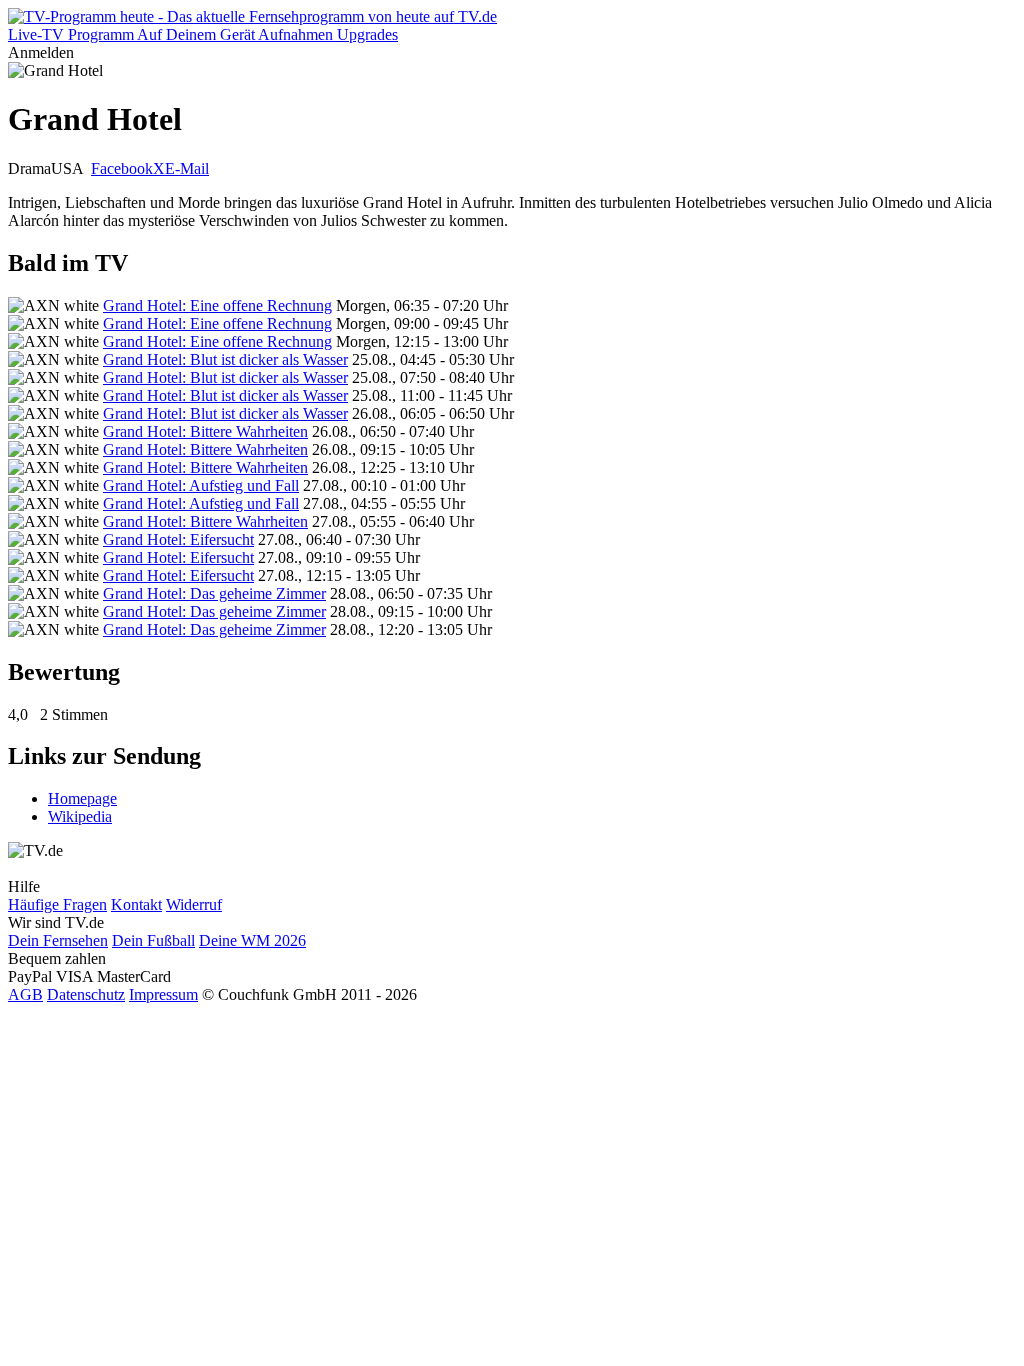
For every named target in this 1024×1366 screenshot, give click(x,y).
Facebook (122, 168)
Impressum (163, 994)
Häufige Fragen (57, 904)
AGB (25, 994)
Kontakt (136, 904)
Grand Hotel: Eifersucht (178, 539)
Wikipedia (80, 816)
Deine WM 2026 (252, 940)
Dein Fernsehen (58, 940)
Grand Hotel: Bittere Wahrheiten (205, 431)
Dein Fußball (153, 940)
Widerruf (194, 904)
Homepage (82, 798)
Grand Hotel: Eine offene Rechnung (217, 305)
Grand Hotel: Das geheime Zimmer (214, 593)
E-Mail (187, 168)
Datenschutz (86, 994)
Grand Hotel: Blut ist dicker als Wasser (225, 359)
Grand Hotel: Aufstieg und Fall (201, 485)
